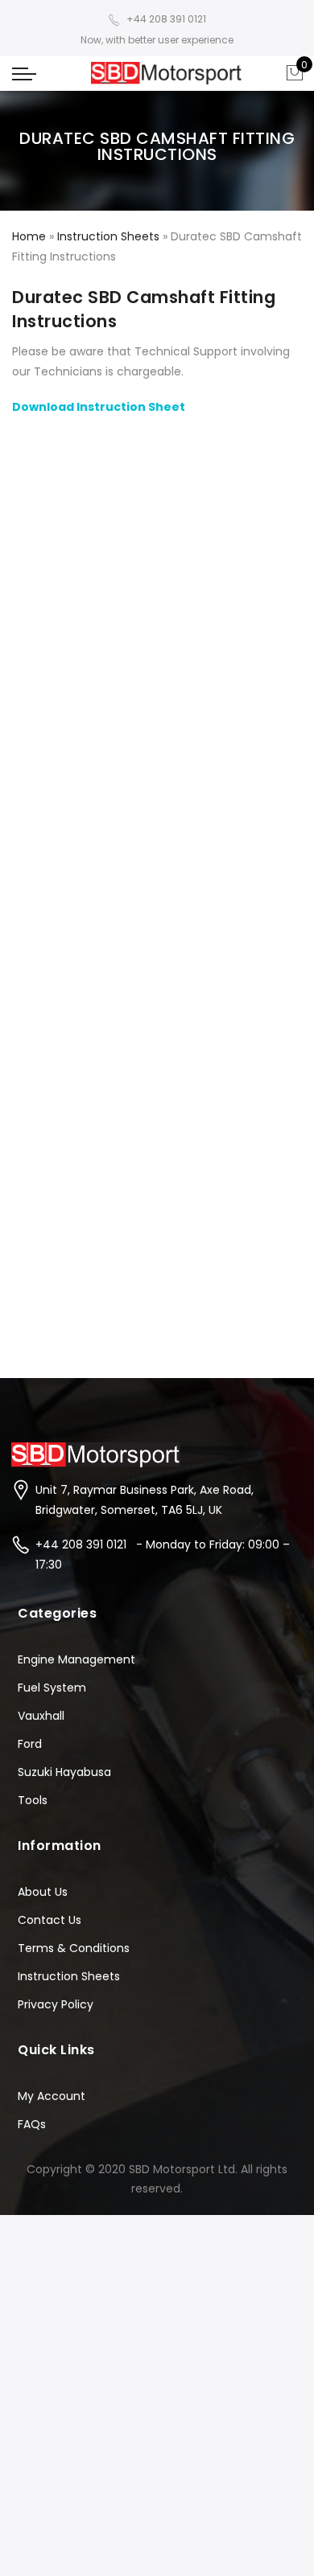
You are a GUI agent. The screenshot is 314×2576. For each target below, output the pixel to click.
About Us (43, 1892)
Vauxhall (41, 1716)
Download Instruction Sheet (99, 407)
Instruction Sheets (108, 236)
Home (29, 236)
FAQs (32, 2124)
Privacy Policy (56, 2004)
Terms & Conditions (74, 1948)
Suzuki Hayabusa (64, 1772)
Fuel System (52, 1688)
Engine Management (76, 1659)
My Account (52, 2096)
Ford (30, 1744)
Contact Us (50, 1920)
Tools (33, 1800)
